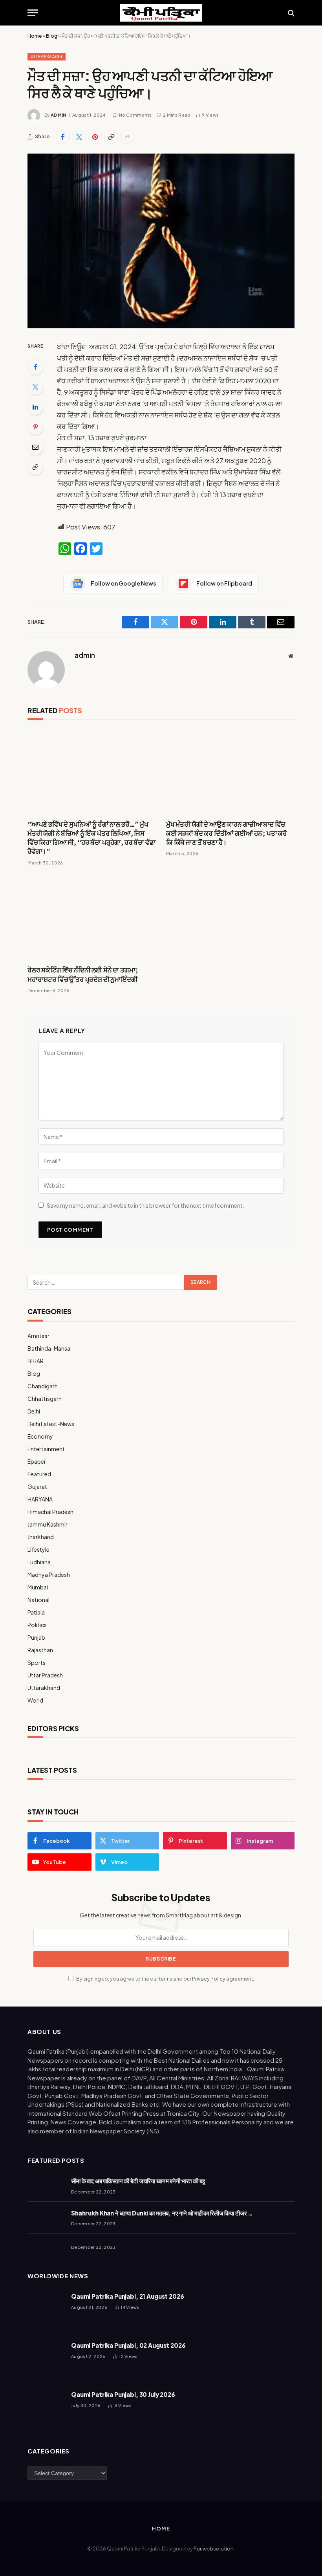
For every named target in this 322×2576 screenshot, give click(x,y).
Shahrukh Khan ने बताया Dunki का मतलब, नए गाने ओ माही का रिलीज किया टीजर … (162, 2213)
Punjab (36, 1637)
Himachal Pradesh (50, 1512)
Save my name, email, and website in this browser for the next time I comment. (145, 1205)
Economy (40, 1436)
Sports (37, 1662)
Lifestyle (38, 1549)
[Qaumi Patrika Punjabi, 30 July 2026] (46, 2408)
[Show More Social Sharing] (127, 137)
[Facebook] (35, 367)
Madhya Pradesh (49, 1575)
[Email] (35, 447)
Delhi (34, 1411)
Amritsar (38, 1336)
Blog (52, 36)
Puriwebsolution (214, 2549)
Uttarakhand (44, 1688)
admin (59, 115)
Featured (39, 1474)
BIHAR (36, 1361)
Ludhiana (39, 1562)
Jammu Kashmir (48, 1524)
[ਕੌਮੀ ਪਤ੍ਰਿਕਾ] (161, 13)
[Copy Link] (111, 137)
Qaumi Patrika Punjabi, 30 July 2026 (123, 2394)
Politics (37, 1625)
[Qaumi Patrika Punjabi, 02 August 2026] (46, 2359)
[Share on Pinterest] (95, 137)
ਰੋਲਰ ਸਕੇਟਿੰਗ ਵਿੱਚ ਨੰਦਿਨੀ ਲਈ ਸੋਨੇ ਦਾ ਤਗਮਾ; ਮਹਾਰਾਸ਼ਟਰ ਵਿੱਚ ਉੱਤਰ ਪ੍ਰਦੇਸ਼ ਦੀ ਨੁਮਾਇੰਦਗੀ (83, 974)
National (38, 1600)
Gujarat (37, 1487)
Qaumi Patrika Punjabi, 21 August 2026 (127, 2296)
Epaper (37, 1461)
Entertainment (46, 1449)
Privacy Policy (209, 1979)
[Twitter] (35, 387)
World (35, 1700)
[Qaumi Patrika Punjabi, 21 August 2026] (46, 2310)
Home (35, 36)
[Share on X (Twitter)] (79, 137)
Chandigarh (43, 1386)
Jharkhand (41, 1537)
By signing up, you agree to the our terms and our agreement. (165, 1979)
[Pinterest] (35, 427)
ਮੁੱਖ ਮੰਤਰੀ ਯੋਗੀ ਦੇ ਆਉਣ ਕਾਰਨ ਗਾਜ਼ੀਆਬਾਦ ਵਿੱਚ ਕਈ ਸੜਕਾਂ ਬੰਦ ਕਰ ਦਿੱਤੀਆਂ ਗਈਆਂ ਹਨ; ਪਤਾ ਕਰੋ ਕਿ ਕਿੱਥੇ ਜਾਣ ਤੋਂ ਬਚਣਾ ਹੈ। (227, 833)
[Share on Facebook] (63, 137)
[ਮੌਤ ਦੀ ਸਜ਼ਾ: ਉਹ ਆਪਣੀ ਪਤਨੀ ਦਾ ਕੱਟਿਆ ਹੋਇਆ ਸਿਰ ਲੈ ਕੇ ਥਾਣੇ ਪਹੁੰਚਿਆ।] (161, 241)
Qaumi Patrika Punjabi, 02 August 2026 (128, 2345)
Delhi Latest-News (51, 1424)
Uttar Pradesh (47, 56)
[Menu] (33, 13)
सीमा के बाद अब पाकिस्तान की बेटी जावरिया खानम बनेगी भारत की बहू (138, 2181)
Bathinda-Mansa (49, 1348)
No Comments (135, 115)
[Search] (290, 13)
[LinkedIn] (35, 407)
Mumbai (38, 1587)
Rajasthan (40, 1650)
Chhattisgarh (45, 1399)
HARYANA (40, 1499)
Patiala (36, 1612)
